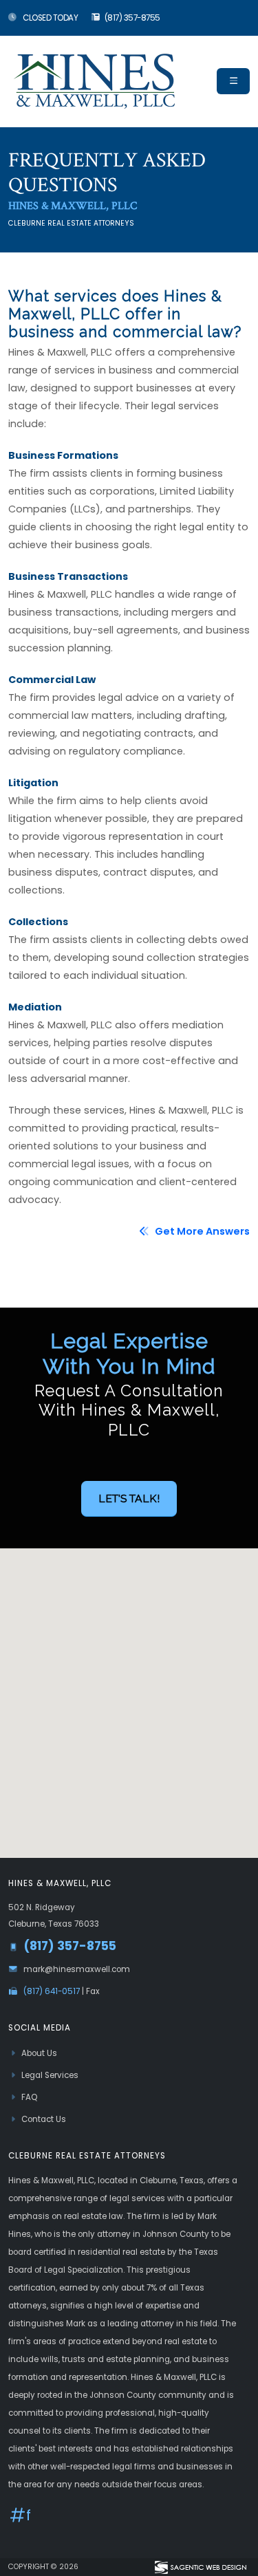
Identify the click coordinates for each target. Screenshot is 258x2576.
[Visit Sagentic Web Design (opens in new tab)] (200, 2567)
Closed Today (50, 18)
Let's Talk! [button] (129, 1498)
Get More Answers (201, 1231)
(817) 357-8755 (132, 18)
